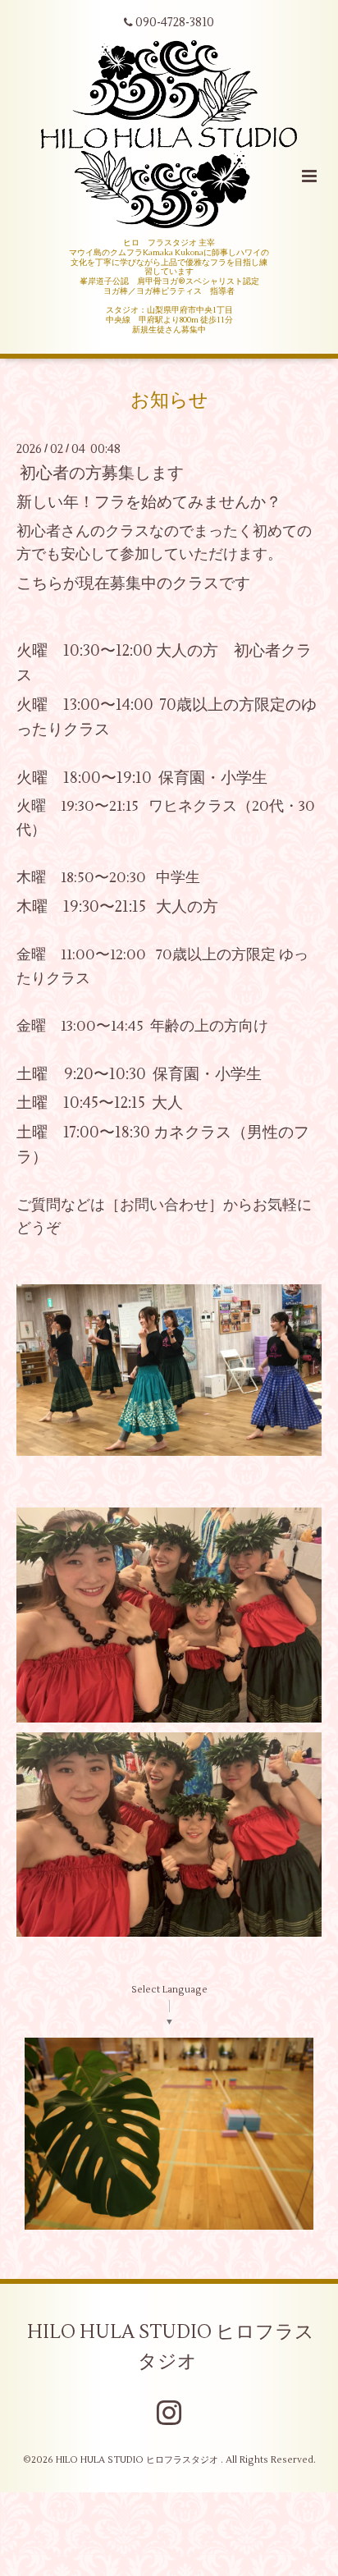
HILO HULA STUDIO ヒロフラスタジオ (171, 2346)
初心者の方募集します (102, 473)
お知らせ (169, 400)
